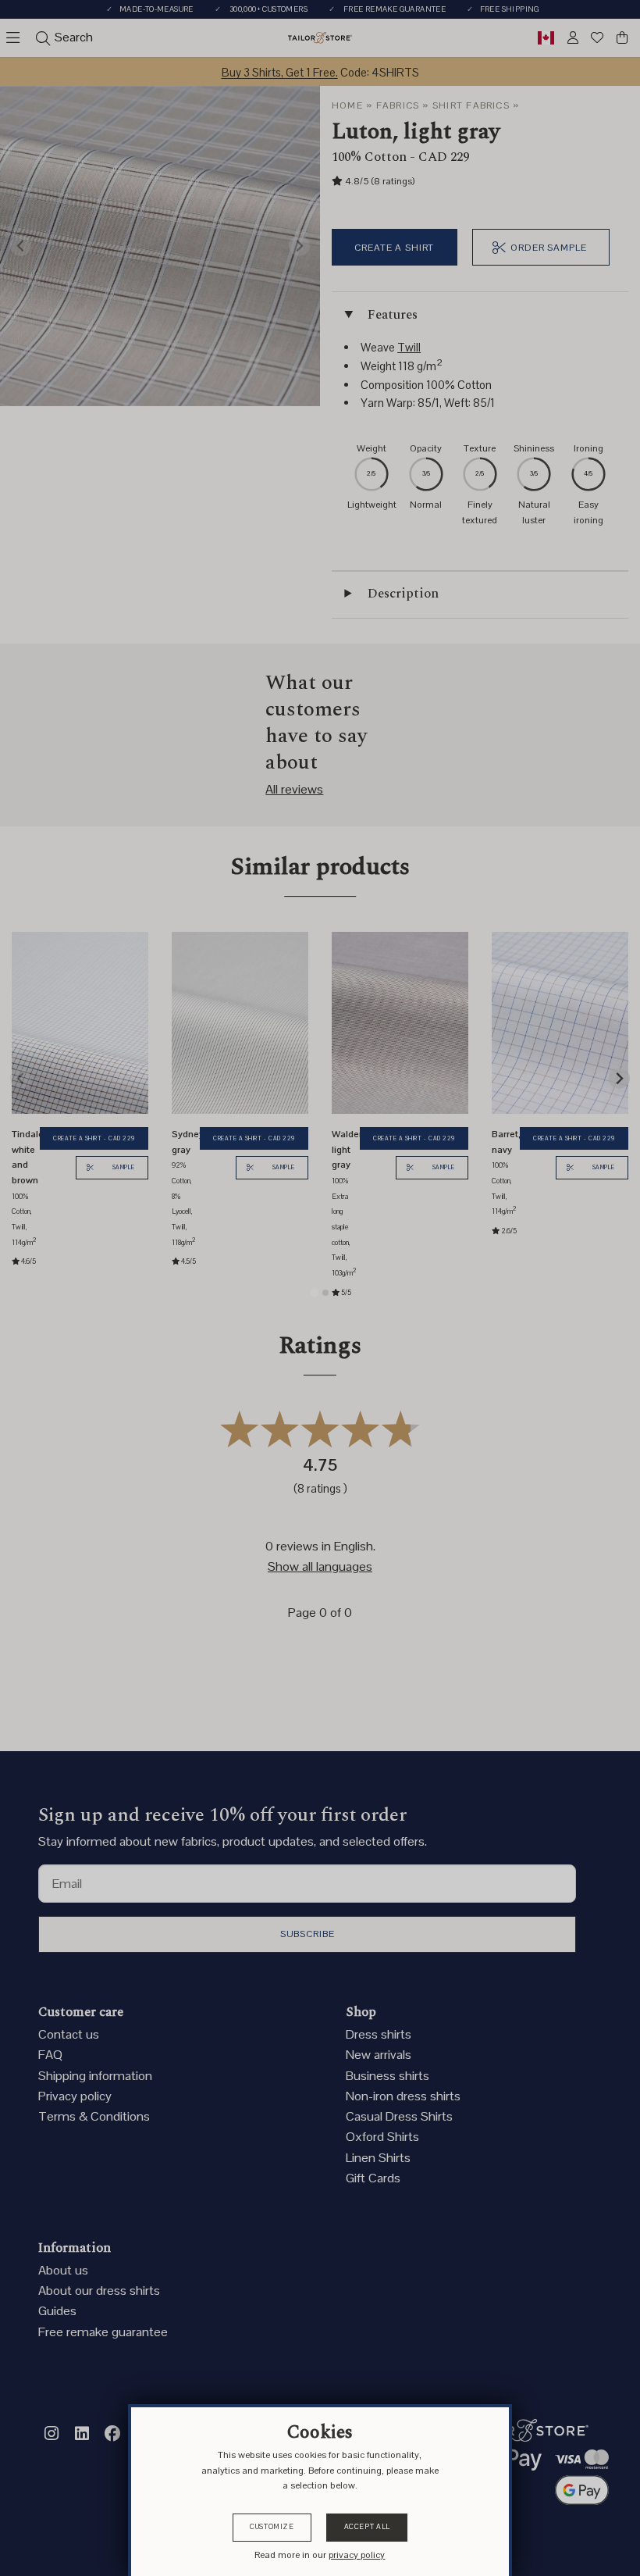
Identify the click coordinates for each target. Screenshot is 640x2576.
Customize (272, 2527)
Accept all (367, 2527)
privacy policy (357, 2555)
